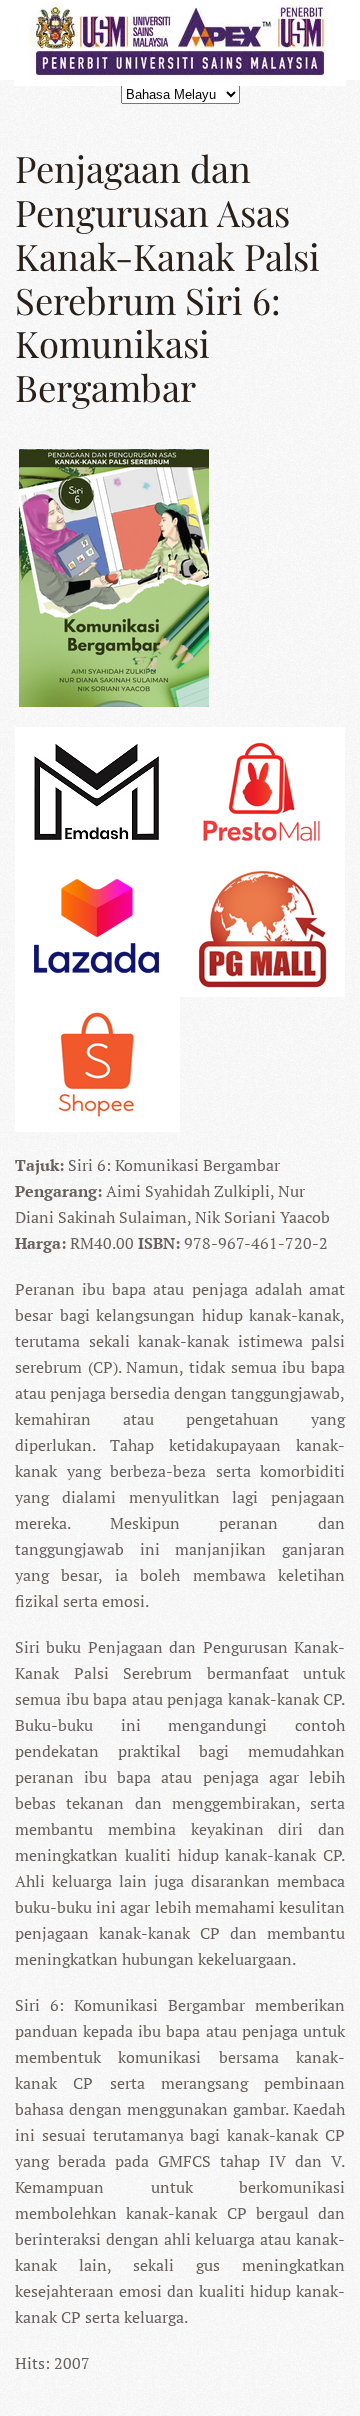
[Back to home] (180, 40)
